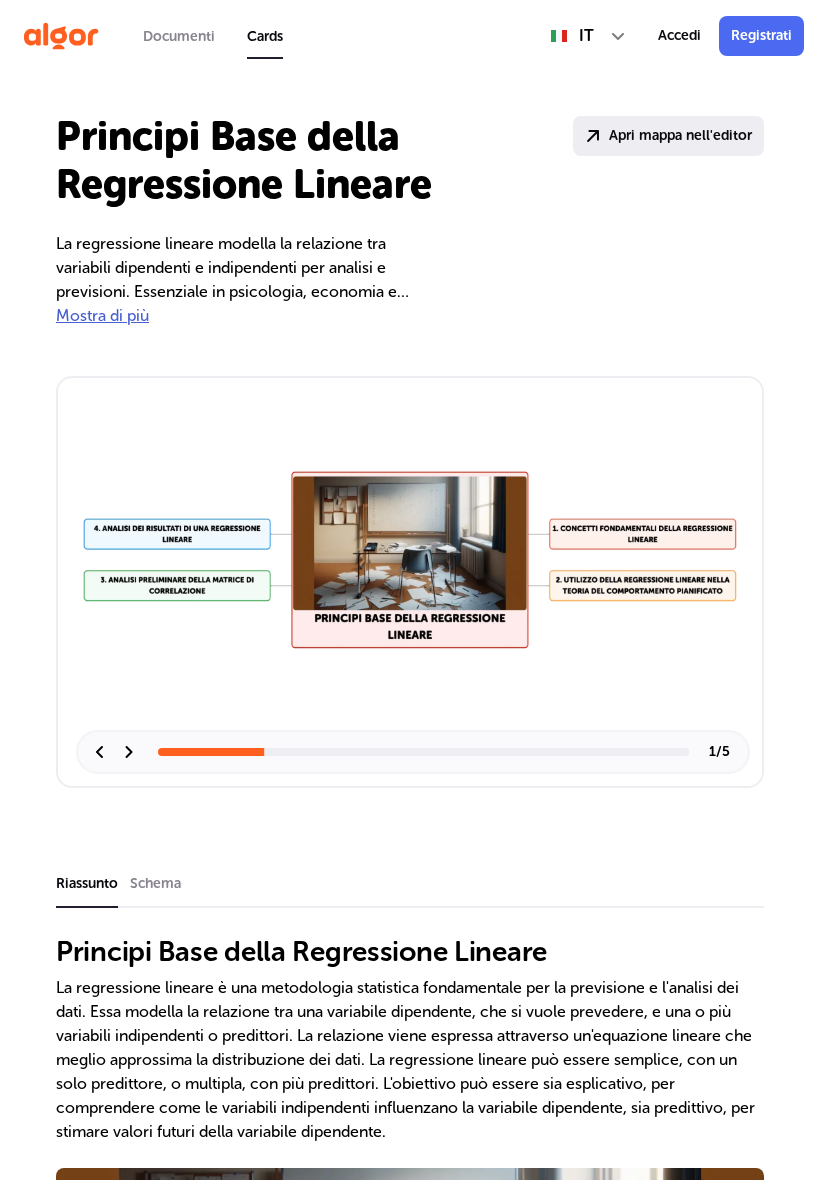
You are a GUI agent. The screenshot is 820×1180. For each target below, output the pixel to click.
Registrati (761, 35)
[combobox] (588, 36)
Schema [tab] (155, 883)
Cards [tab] (265, 36)
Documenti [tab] (179, 36)
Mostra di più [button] (102, 315)
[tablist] (213, 36)
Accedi (679, 35)
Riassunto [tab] (87, 883)
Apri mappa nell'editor (680, 135)
